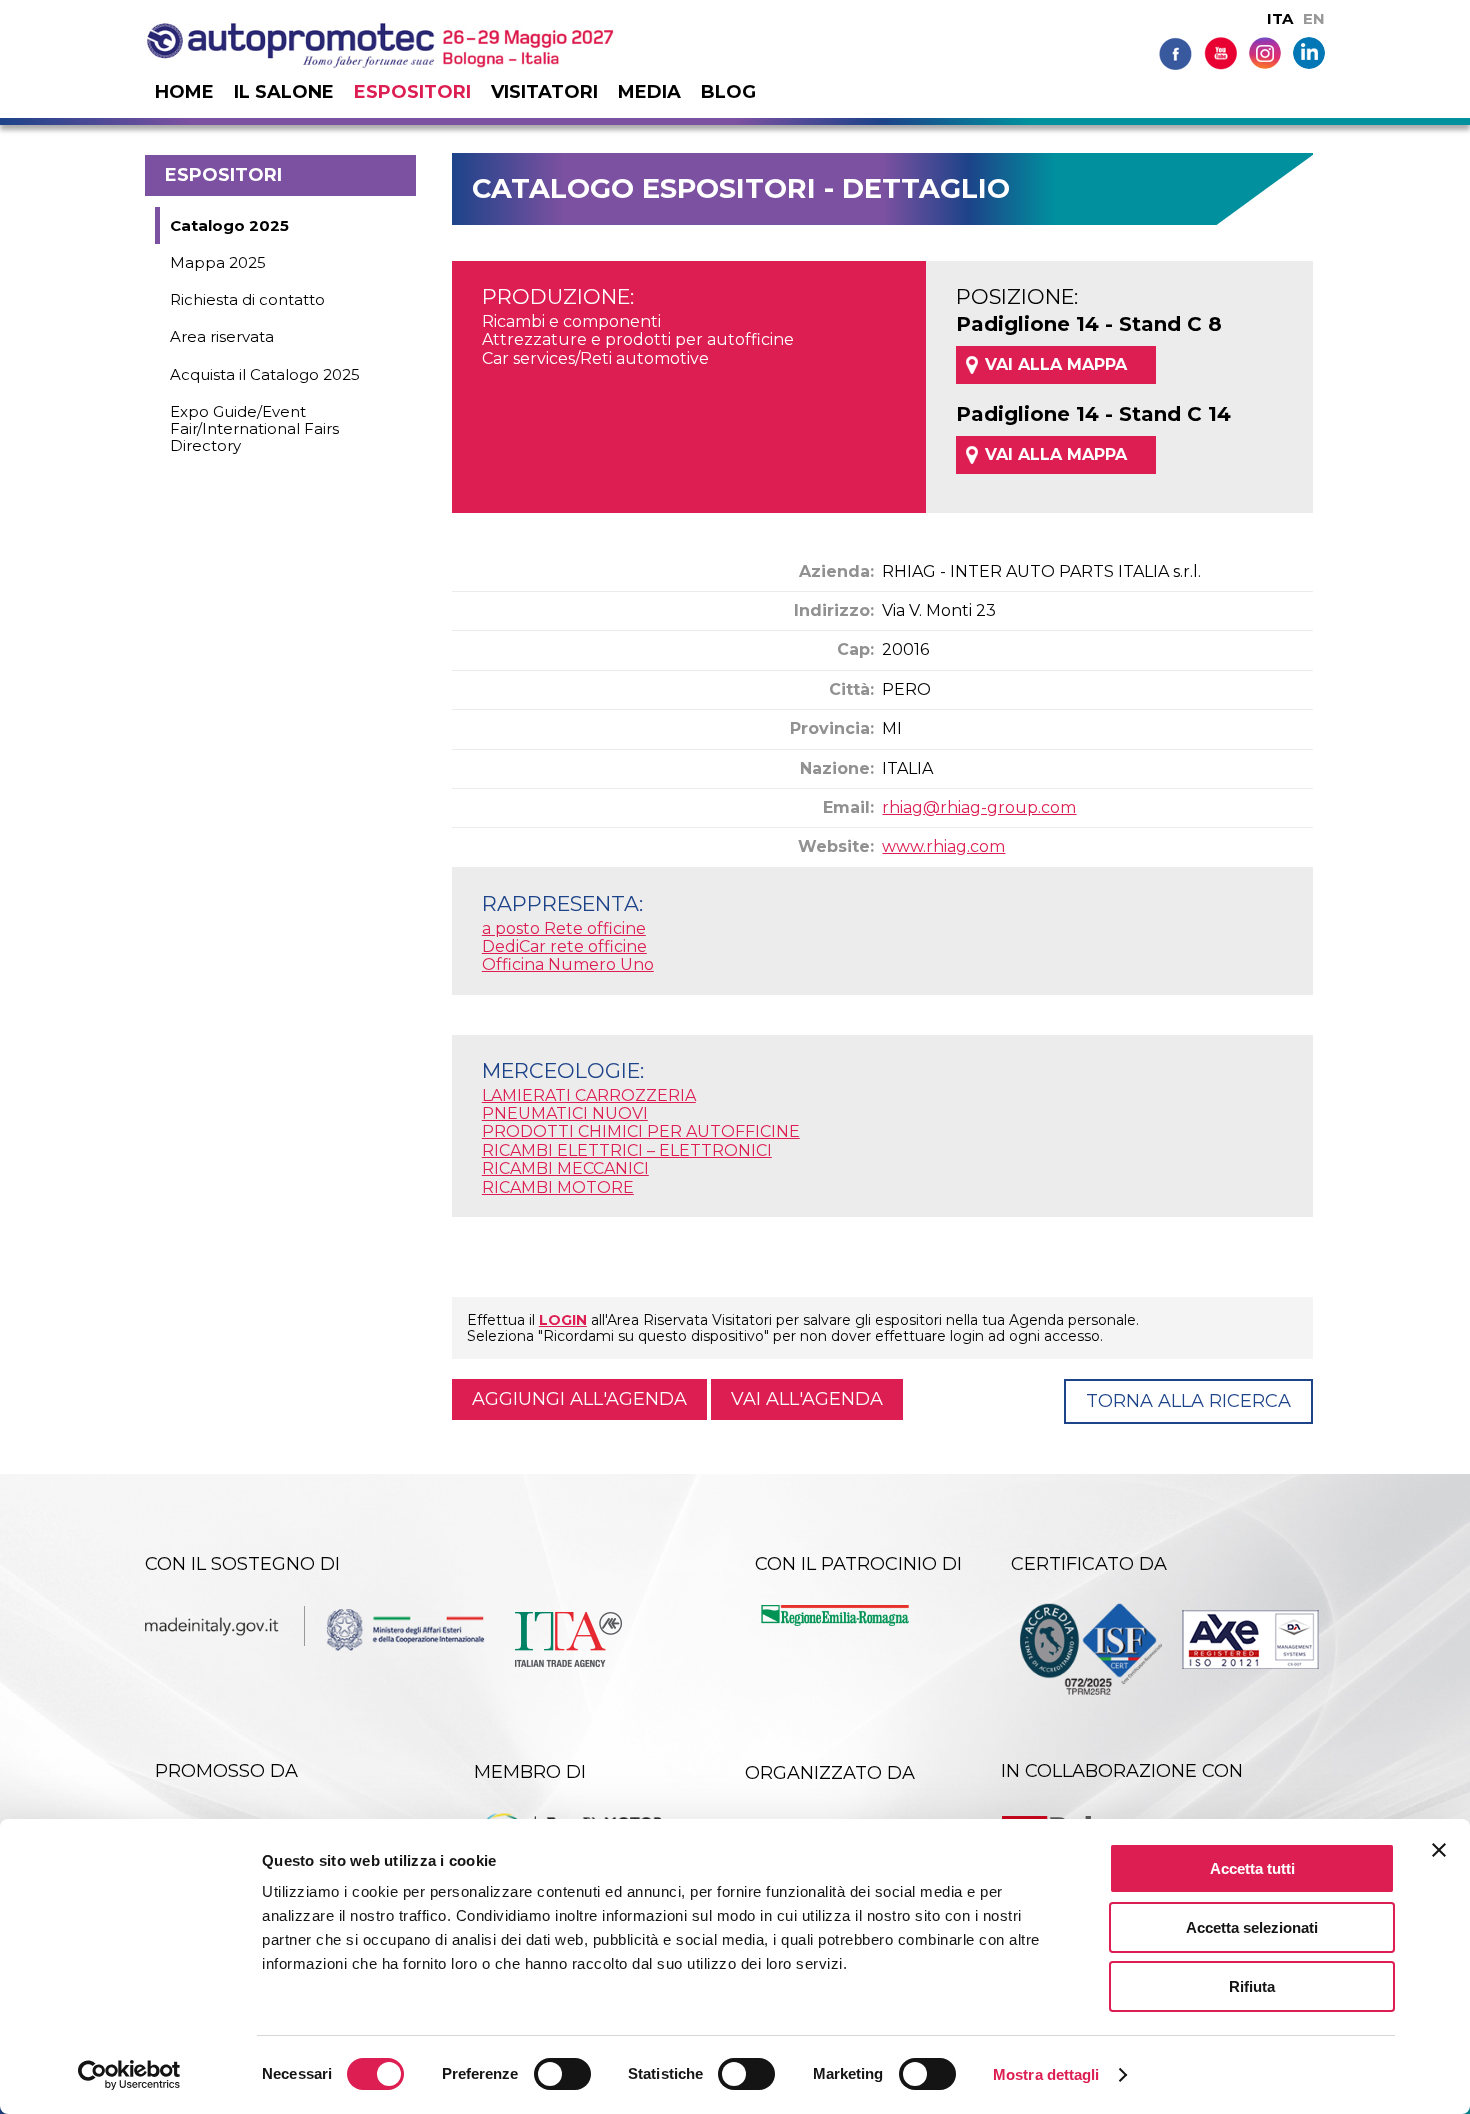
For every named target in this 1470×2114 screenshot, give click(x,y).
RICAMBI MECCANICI (565, 1168)
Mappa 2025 (218, 262)
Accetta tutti (1252, 1868)
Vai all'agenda (807, 1399)
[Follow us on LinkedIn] (1309, 51)
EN (1314, 18)
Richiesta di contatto (247, 299)
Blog (728, 92)
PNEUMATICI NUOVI (565, 1113)
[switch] (562, 2074)
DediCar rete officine (564, 946)
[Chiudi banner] (1439, 1850)
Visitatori (544, 92)
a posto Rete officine (564, 928)
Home (184, 92)
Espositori (412, 92)
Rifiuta (1252, 1986)
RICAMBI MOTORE (558, 1187)
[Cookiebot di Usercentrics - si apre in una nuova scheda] (129, 2075)
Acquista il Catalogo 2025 (265, 374)
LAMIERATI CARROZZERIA (589, 1095)
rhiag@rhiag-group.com (979, 807)
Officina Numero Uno (568, 964)
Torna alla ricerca (1188, 1401)
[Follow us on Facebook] (1175, 52)
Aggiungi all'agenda (579, 1399)
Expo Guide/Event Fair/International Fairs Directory (254, 429)
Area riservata (222, 336)
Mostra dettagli (1046, 2074)
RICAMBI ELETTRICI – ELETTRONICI (627, 1150)
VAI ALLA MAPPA (1056, 364)
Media (649, 92)
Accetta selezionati (1252, 1927)
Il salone (284, 92)
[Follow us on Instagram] (1265, 51)
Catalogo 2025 (229, 225)
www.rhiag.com (943, 846)
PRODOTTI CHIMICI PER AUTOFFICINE (641, 1131)
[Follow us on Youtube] (1220, 52)
